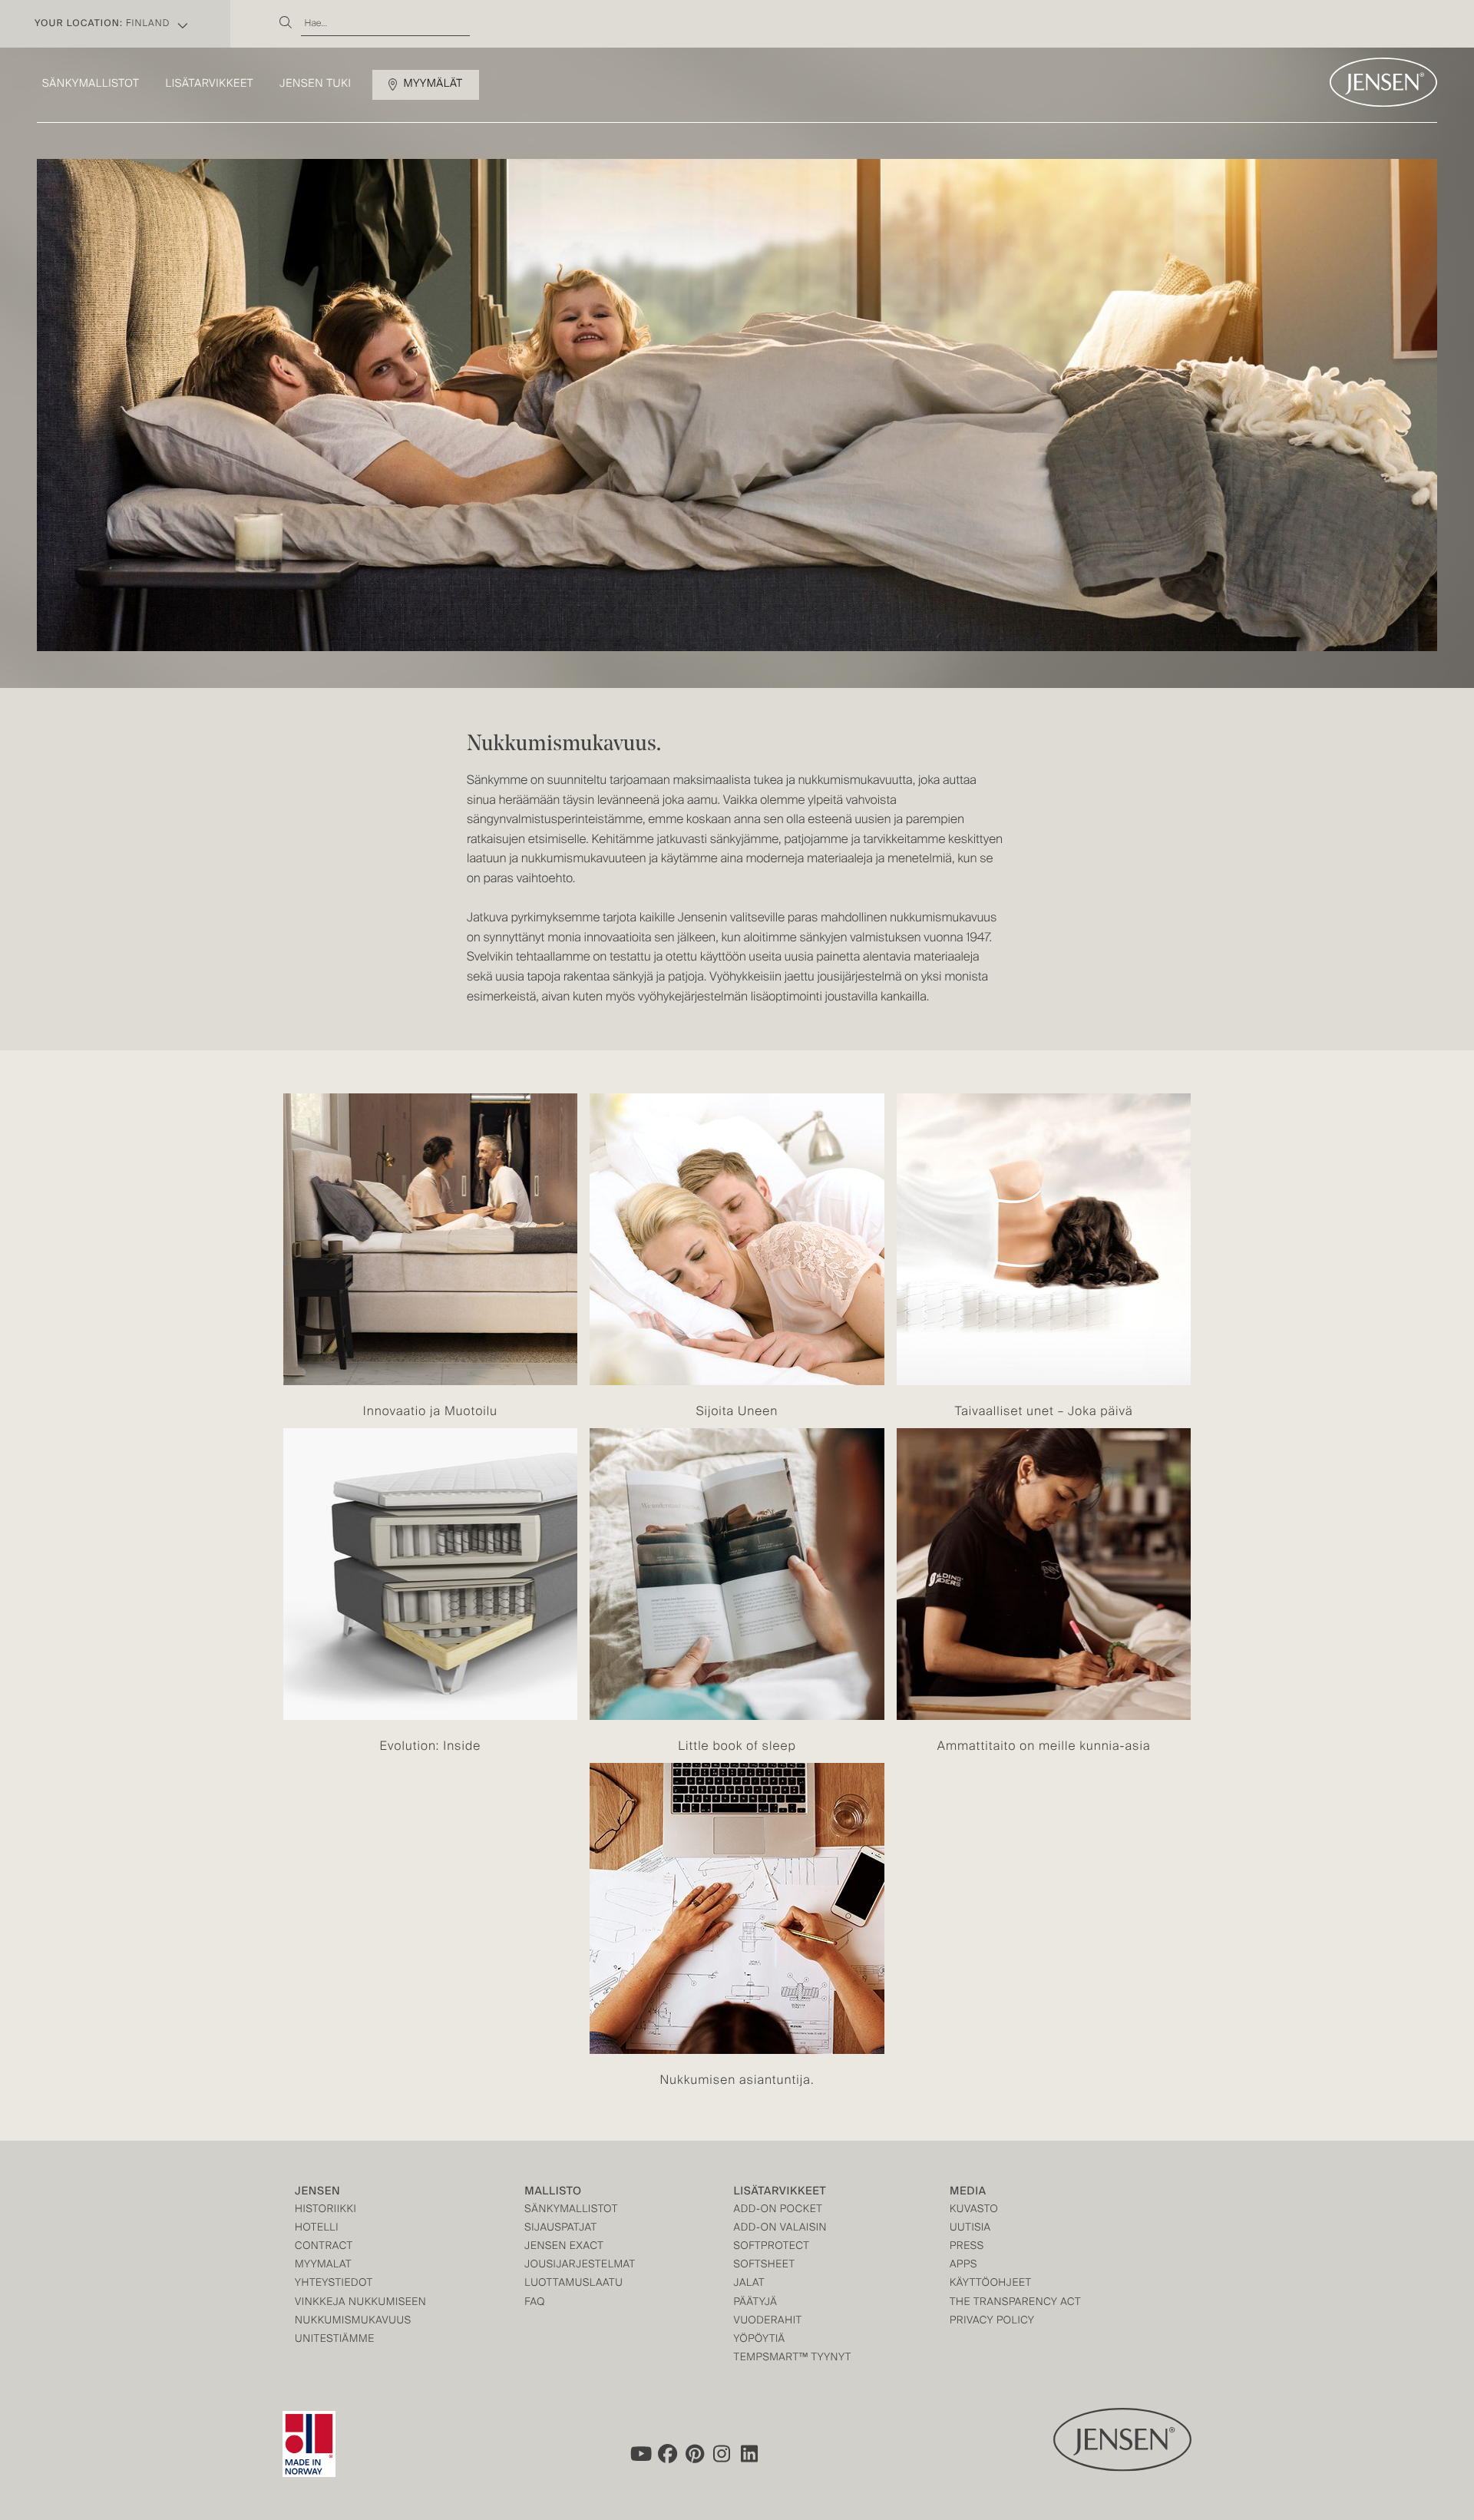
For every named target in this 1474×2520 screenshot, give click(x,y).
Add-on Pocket (778, 2210)
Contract (324, 2247)
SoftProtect (772, 2247)
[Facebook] (667, 2454)
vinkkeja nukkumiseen (360, 2303)
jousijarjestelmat (580, 2265)
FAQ (535, 2303)
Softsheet (765, 2265)
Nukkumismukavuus (353, 2322)
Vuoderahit (768, 2322)
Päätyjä (756, 2303)
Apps (963, 2265)
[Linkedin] (750, 2454)
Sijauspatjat (560, 2229)
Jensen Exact (564, 2247)
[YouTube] (640, 2454)
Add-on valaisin (781, 2229)
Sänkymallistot (91, 84)
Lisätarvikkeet (209, 84)
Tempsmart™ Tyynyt (793, 2358)
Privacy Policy (992, 2322)
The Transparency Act (1015, 2303)
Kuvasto (974, 2210)
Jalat (750, 2284)
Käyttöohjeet (991, 2284)
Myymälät (433, 84)
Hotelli (317, 2229)
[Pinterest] (695, 2454)
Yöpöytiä (760, 2340)
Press (967, 2247)
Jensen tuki (315, 84)
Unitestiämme (335, 2340)
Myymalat (323, 2265)
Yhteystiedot (334, 2284)
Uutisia (970, 2229)
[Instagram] (722, 2454)
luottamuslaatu (573, 2284)
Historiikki (326, 2210)
